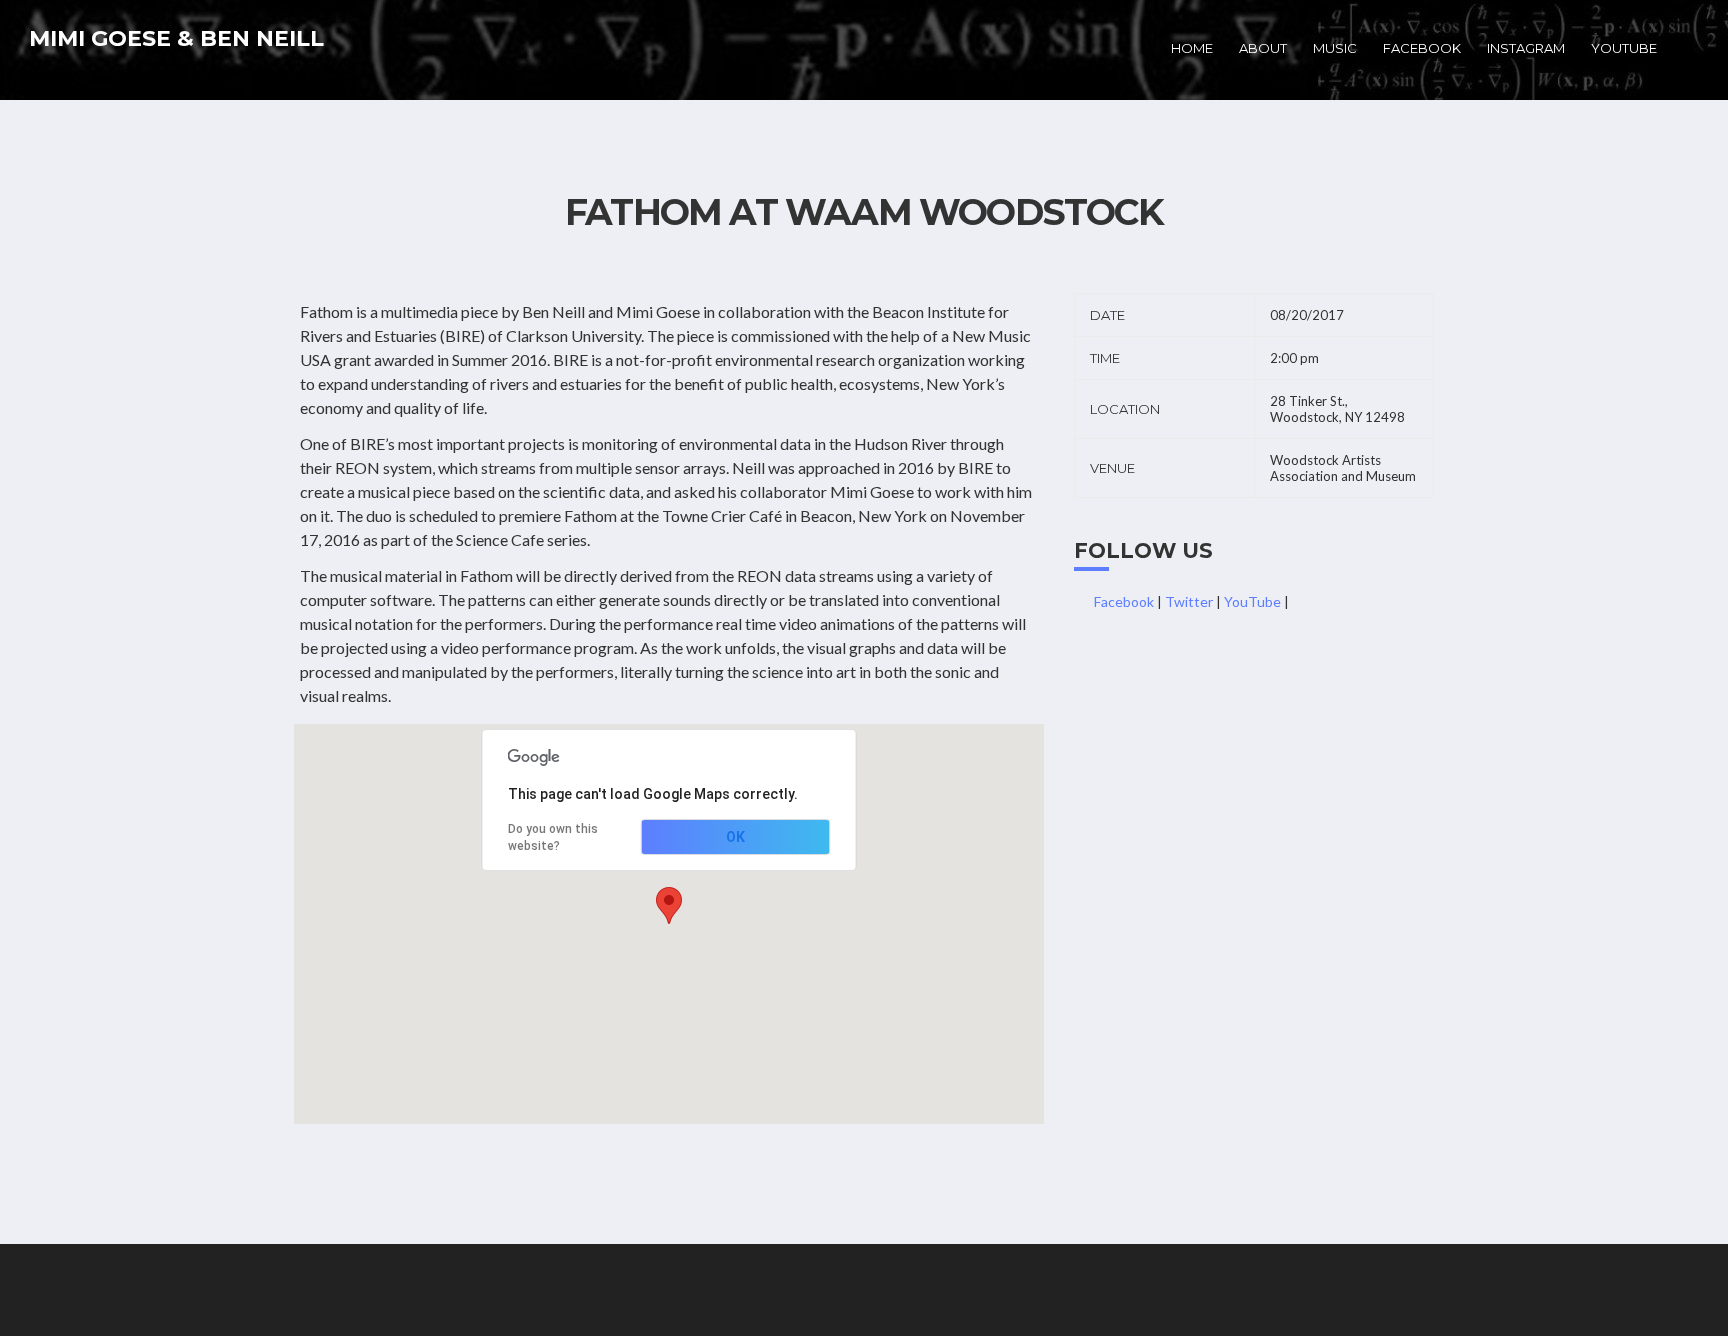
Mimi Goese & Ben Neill (176, 38)
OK (735, 837)
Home (1192, 48)
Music (1335, 48)
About (1263, 48)
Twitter (1189, 601)
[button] (669, 905)
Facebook (1422, 48)
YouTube (1624, 48)
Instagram (1526, 48)
